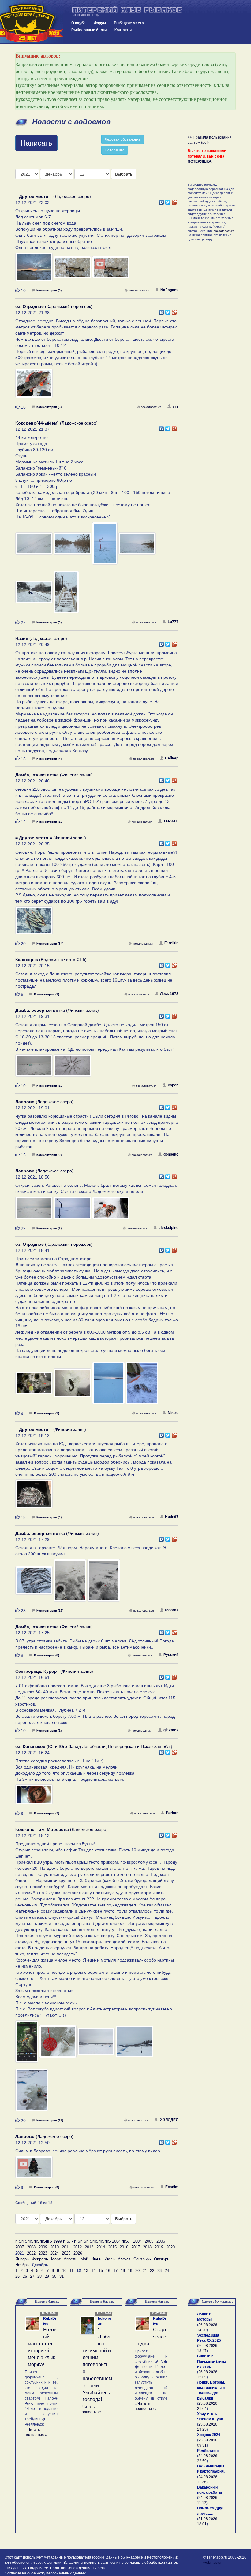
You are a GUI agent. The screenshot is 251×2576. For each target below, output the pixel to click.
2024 (54, 2253)
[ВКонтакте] (161, 201)
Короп (173, 1085)
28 (39, 2276)
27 (32, 2276)
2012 (77, 2247)
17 (115, 2271)
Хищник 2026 (209, 2435)
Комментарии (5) (47, 2187)
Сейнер (172, 758)
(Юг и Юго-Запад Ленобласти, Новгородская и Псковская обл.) (94, 1746)
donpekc (171, 1154)
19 (130, 2271)
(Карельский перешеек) (54, 306)
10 (64, 2271)
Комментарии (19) (50, 822)
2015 (112, 2247)
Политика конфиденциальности (78, 2568)
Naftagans (169, 290)
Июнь (96, 2259)
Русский (171, 1655)
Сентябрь (142, 2259)
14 (93, 2271)
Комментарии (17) (50, 1611)
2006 (161, 2241)
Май (84, 2259)
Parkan (172, 1813)
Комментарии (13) (50, 1086)
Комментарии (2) (47, 1813)
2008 (31, 2247)
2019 (159, 2247)
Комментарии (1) (47, 994)
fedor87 (172, 1610)
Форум (100, 23)
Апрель (71, 2259)
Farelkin (171, 943)
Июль (110, 2259)
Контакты (123, 30)
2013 (89, 2247)
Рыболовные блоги (89, 30)
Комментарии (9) (49, 622)
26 (25, 2276)
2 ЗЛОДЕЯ (169, 2120)
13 (86, 2271)
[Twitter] (168, 201)
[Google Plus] (174, 201)
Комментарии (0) (49, 290)
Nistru (173, 1413)
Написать (36, 143)
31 (62, 2276)
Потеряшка (115, 150)
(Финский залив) (54, 775)
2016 (124, 2247)
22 (152, 2271)
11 (71, 2271)
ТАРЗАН (171, 821)
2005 (149, 2241)
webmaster (212, 2563)
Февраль (40, 2259)
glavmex (171, 1730)
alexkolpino (169, 1228)
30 (54, 2276)
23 (159, 2271)
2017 (136, 2247)
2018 (147, 2247)
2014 (101, 2247)
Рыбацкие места (129, 23)
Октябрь (162, 2259)
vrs (176, 406)
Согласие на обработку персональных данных (45, 2573)
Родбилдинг (208, 2451)
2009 (43, 2247)
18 (123, 2271)
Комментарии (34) (50, 943)
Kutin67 (172, 1517)
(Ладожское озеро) (53, 196)
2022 (31, 2253)
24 (167, 2271)
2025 (66, 2253)
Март (56, 2259)
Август (124, 2259)
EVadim (172, 2187)
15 (101, 2271)
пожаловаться (139, 290)
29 (47, 2276)
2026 (78, 2253)
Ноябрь (22, 2265)
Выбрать (124, 174)
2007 (20, 2247)
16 (108, 2271)
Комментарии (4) (49, 759)
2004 (137, 2241)
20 (137, 2271)
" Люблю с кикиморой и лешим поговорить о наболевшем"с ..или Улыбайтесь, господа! (97, 2364)
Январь (22, 2259)
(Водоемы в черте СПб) (51, 960)
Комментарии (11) (50, 2120)
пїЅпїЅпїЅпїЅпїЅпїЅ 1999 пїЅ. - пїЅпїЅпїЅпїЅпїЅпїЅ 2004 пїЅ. (72, 2241)
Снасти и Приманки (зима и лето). (212, 2361)
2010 (54, 2247)
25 (17, 2276)
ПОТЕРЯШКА (200, 161)
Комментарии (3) (49, 407)
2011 (66, 2247)
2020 (170, 2247)
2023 (43, 2253)
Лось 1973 (169, 994)
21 (145, 2271)
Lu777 (173, 622)
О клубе (79, 23)
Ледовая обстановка (123, 139)
